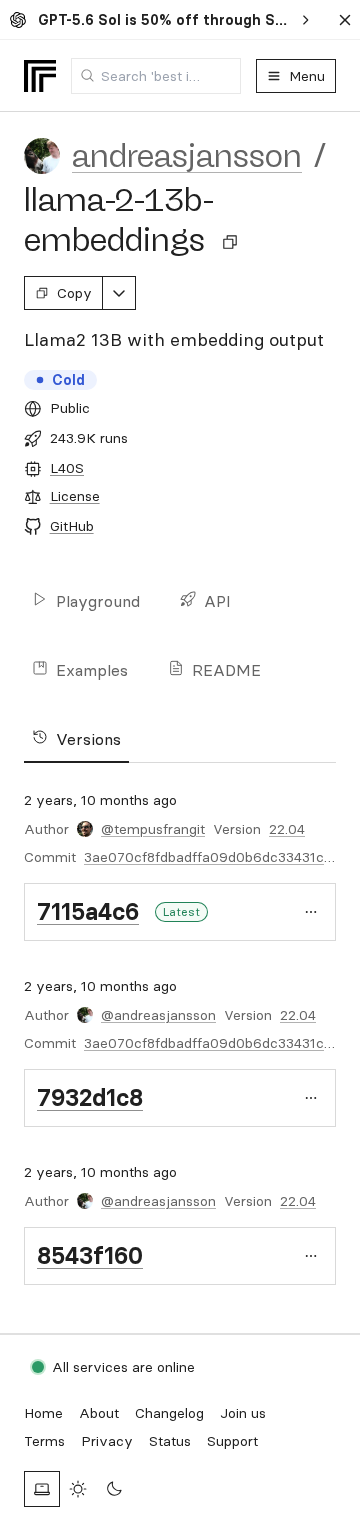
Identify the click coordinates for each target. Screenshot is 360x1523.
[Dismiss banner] (345, 20)
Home (43, 1413)
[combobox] (156, 76)
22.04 (287, 829)
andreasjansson (187, 156)
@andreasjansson (158, 1015)
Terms (44, 1441)
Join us (243, 1413)
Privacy (107, 1441)
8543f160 (90, 1255)
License (75, 496)
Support (232, 1441)
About (99, 1413)
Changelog (169, 1413)
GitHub (72, 526)
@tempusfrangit (153, 829)
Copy (74, 293)
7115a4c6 (88, 911)
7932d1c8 (90, 1097)
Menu (307, 76)
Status (170, 1441)
